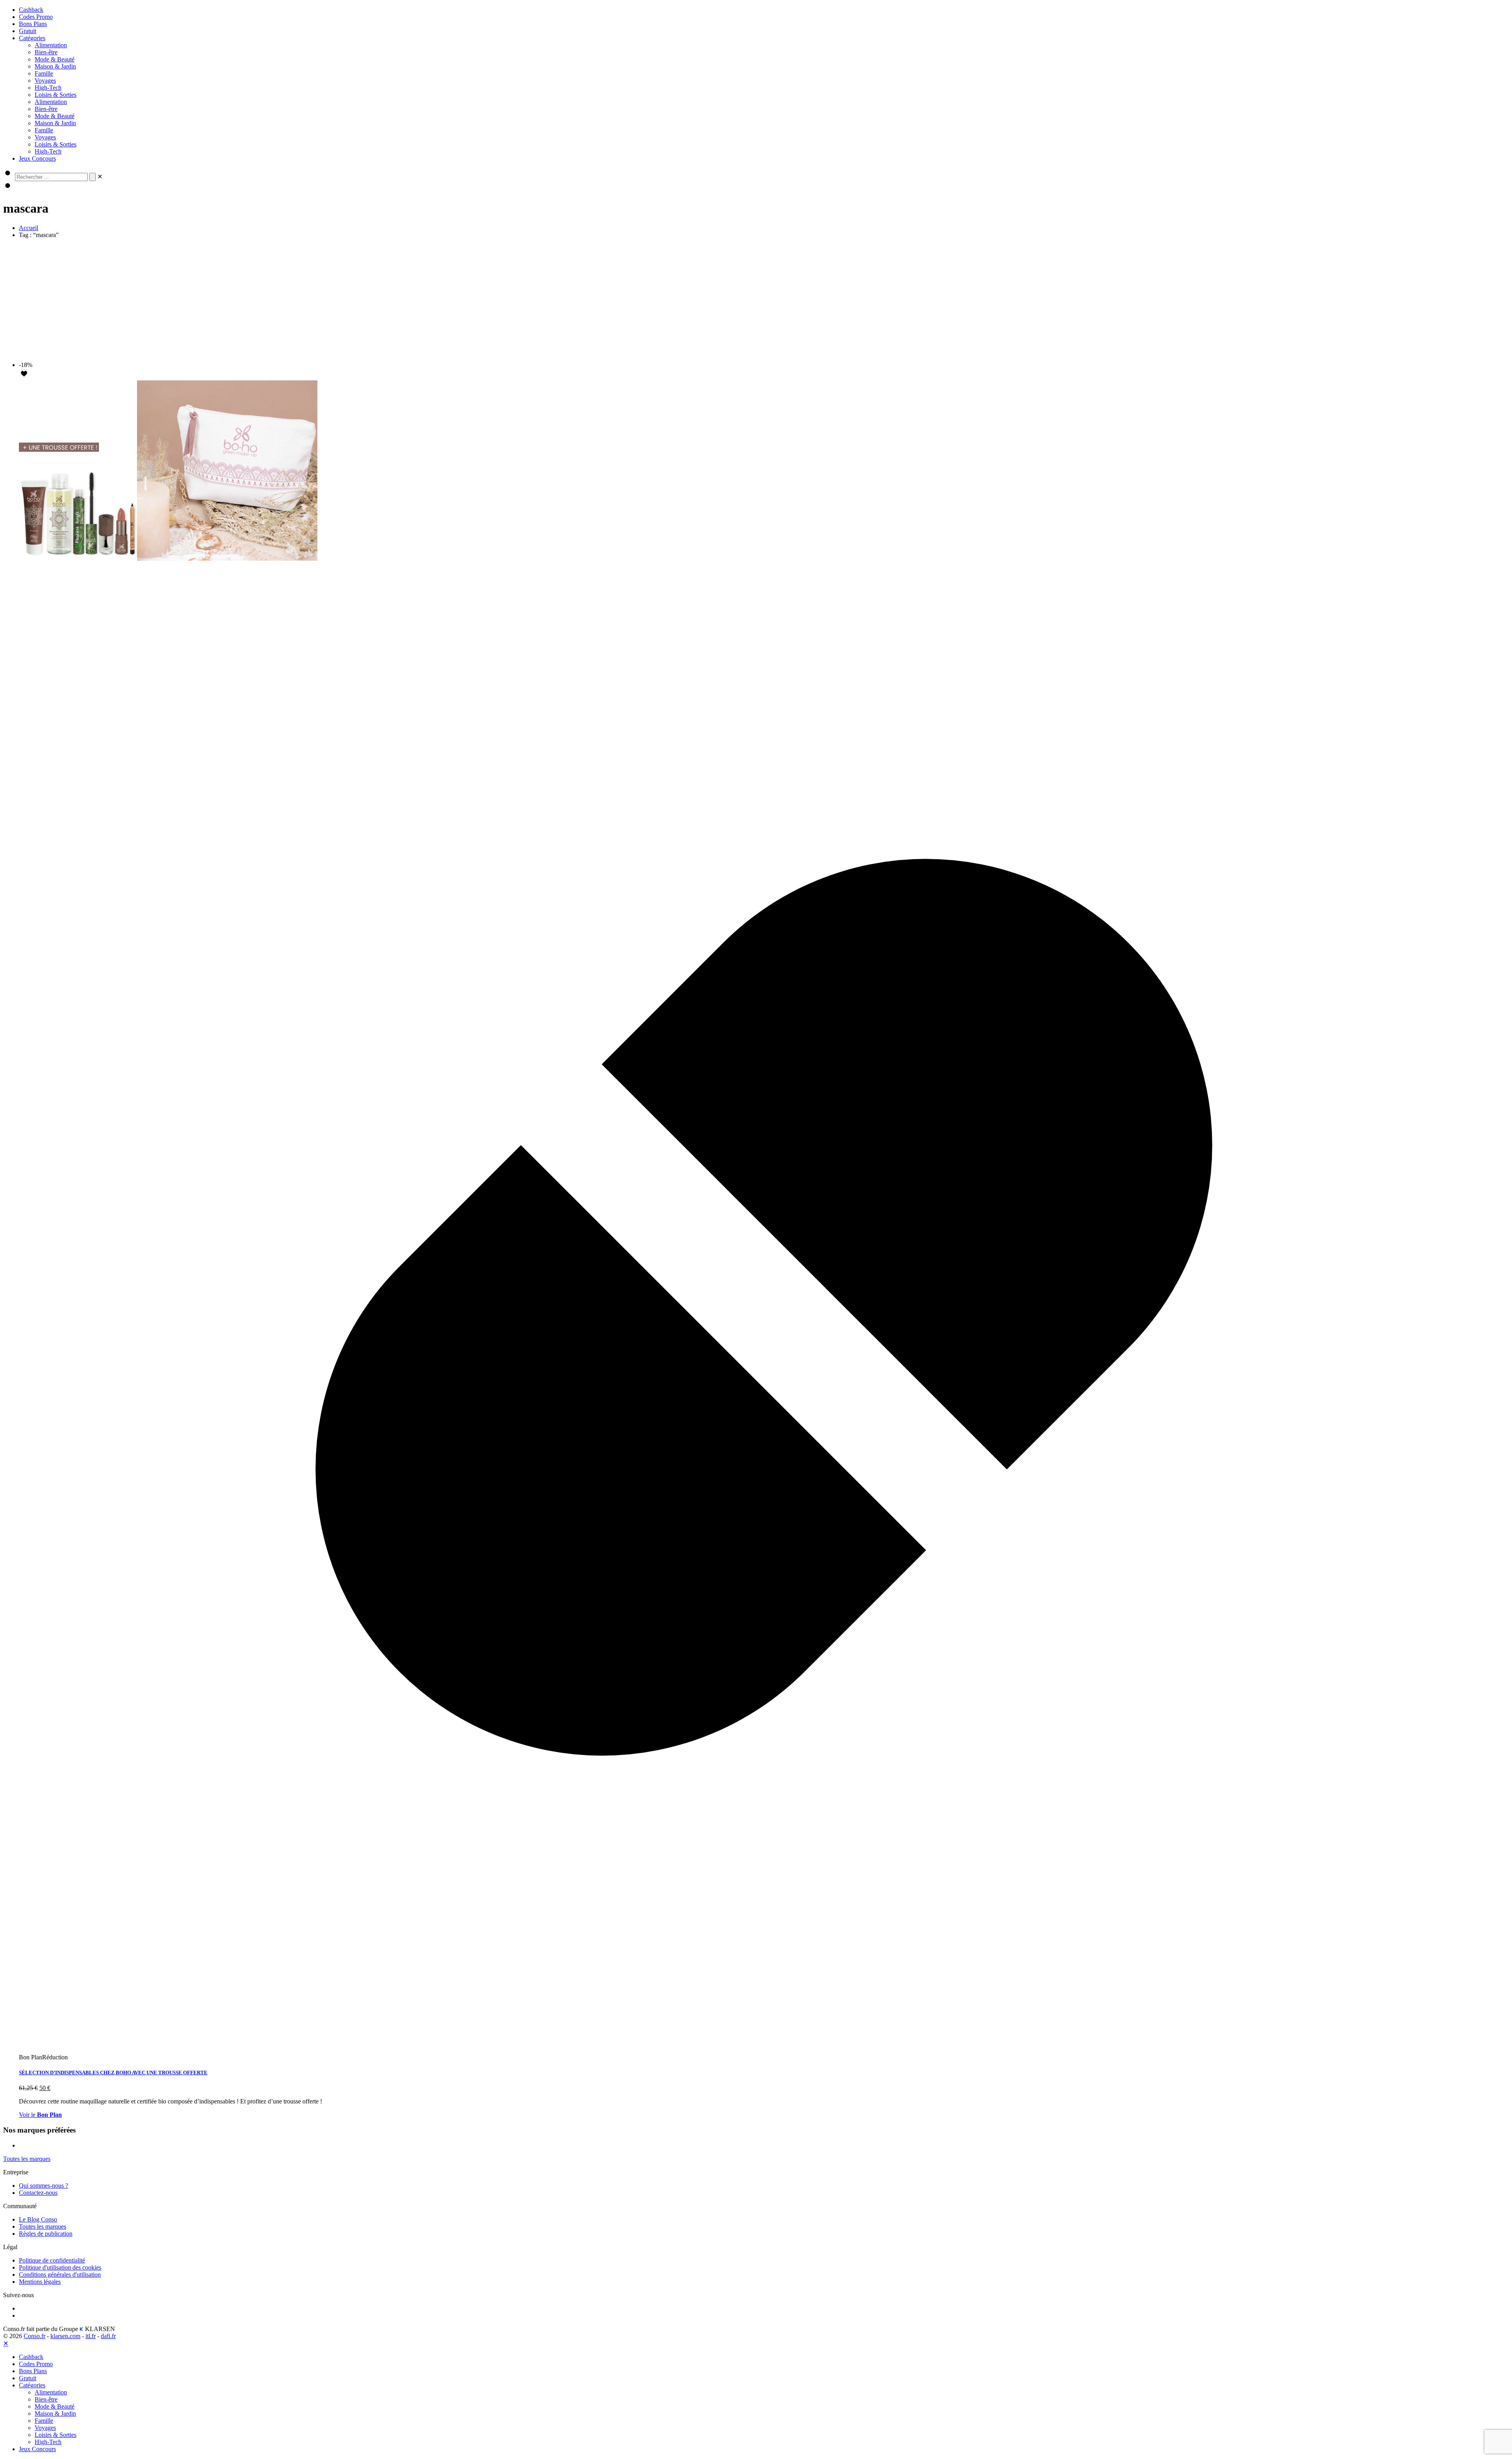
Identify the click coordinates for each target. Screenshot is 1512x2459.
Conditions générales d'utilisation (60, 2275)
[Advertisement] (756, 300)
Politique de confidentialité (52, 2260)
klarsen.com (65, 2336)
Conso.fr (34, 2336)
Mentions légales (40, 2282)
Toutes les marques (43, 2226)
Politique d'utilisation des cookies (60, 2267)
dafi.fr (108, 2336)
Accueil (29, 228)
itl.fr (91, 2336)
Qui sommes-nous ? (44, 2186)
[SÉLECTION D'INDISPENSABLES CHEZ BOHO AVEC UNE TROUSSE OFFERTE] (168, 559)
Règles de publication (46, 2234)
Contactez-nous (38, 2193)
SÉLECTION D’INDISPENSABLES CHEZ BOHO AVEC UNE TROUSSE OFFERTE (113, 2073)
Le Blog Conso (38, 2219)
